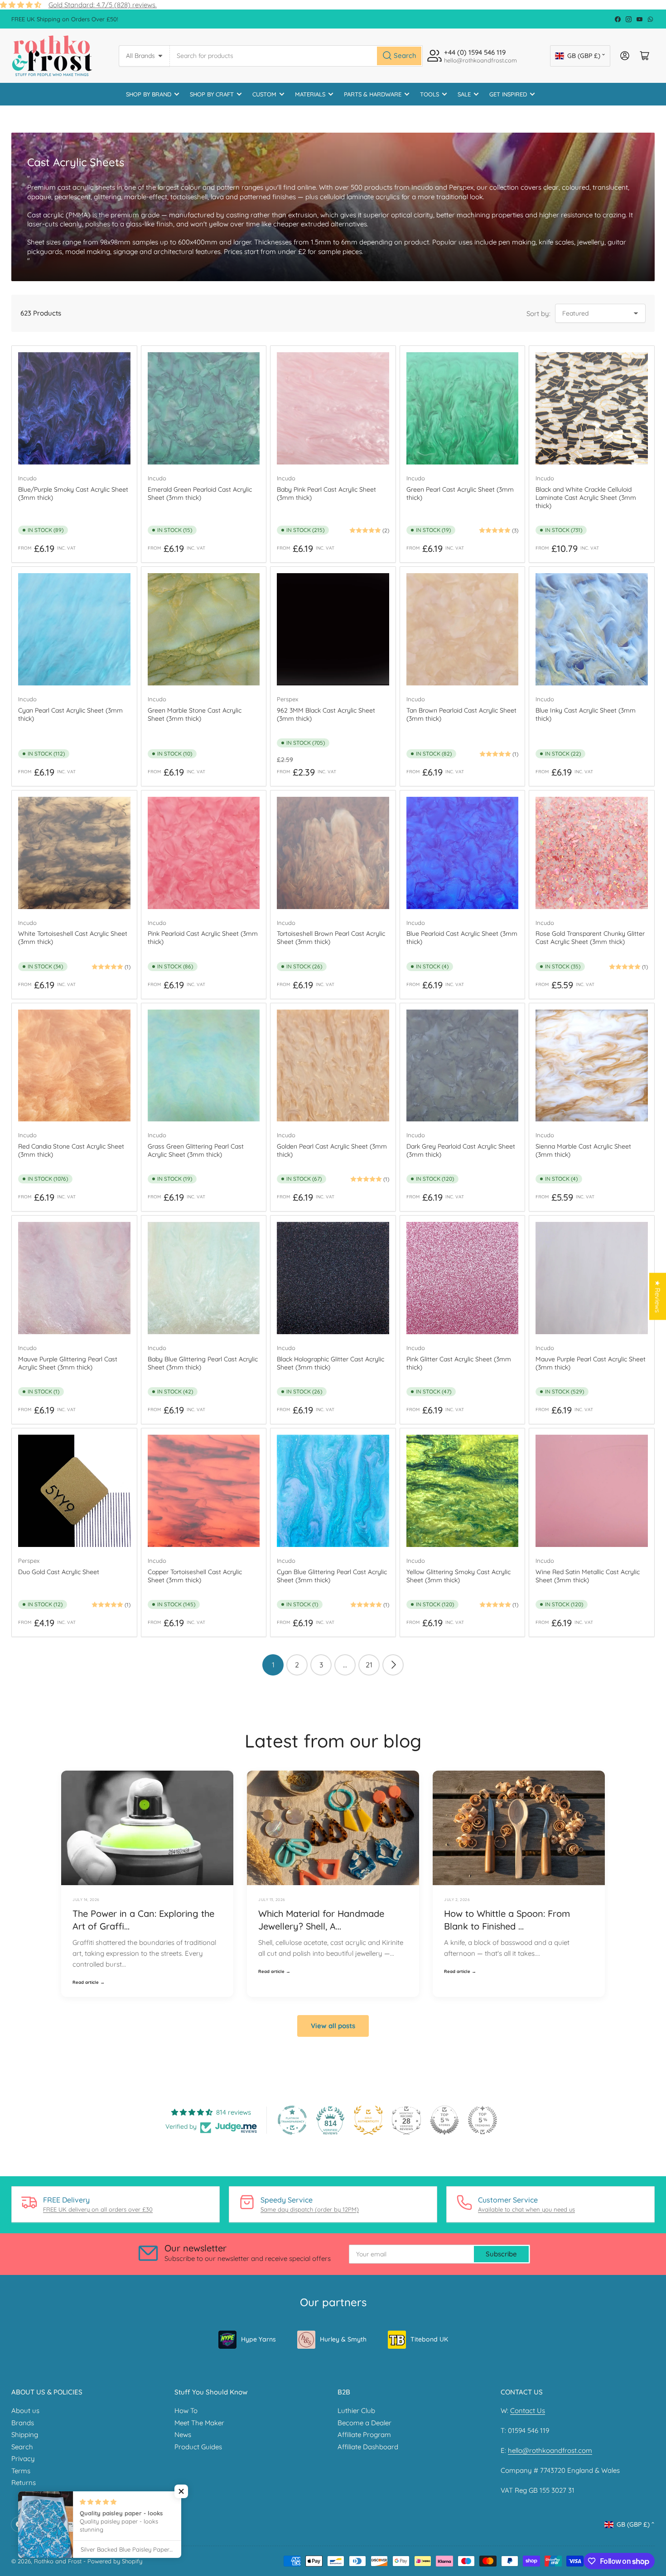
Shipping (25, 2435)
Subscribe (501, 2254)
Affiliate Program (364, 2435)
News (183, 2435)
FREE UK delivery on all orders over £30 (98, 2209)
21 (369, 1665)
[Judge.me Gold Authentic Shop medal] (368, 2120)
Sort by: (538, 314)
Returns (24, 2483)
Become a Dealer (364, 2423)
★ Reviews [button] (658, 1297)
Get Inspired (508, 94)
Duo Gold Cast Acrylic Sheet (59, 1572)
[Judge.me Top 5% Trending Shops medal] (483, 2120)
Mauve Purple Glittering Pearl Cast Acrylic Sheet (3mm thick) (68, 1363)
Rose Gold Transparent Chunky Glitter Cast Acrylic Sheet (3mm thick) (590, 938)
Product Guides (198, 2447)
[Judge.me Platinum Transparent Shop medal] (292, 2120)
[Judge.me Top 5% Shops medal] (444, 2120)
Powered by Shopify (115, 2561)
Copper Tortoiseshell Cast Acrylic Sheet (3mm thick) (195, 1576)
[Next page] (393, 1665)
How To (186, 2411)
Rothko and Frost (58, 2561)
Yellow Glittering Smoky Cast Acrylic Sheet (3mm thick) (458, 1576)
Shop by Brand (149, 94)
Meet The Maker (199, 2423)
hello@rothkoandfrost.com (550, 2450)
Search (22, 2447)
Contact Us (528, 2411)
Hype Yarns (258, 2339)
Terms (21, 2471)
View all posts (333, 2026)
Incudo (27, 478)
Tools (430, 94)
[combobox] (296, 56)
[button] (181, 2491)
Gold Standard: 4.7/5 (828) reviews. (103, 5)
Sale (464, 94)
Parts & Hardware (373, 94)
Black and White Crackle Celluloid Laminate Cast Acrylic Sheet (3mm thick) (586, 498)
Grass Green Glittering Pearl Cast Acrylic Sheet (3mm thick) (196, 1150)
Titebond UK (429, 2339)
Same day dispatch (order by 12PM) (310, 2209)
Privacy (23, 2459)
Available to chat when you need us (526, 2209)
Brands (23, 2423)
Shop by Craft (212, 94)
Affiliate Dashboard (368, 2447)
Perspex (287, 699)
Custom (264, 94)
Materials (310, 94)
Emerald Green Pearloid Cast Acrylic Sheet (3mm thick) (200, 493)
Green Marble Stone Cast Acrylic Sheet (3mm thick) (195, 714)
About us (25, 2411)
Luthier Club (356, 2411)
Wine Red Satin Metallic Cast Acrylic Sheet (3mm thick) (588, 1576)
